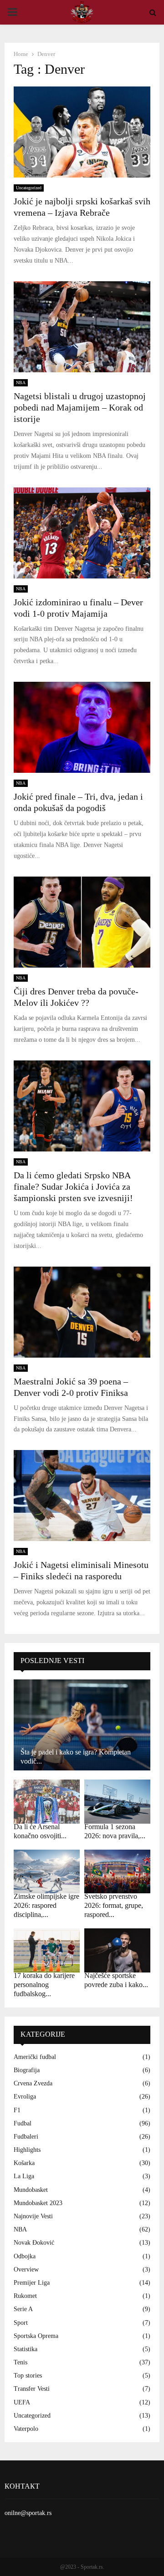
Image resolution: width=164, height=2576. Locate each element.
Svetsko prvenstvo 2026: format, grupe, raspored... (114, 1905)
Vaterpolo (26, 2429)
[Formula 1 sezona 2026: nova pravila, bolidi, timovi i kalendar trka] (117, 1802)
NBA (21, 383)
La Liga (24, 2176)
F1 (17, 2110)
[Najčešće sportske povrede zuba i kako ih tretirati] (117, 1950)
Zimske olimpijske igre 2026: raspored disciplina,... (46, 1905)
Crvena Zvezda (33, 2083)
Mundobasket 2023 (38, 2203)
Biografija (27, 2070)
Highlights (27, 2150)
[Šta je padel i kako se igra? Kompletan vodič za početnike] (82, 1725)
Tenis (20, 2362)
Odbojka (25, 2256)
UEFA (22, 2402)
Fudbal (23, 2123)
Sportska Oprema (36, 2336)
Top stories (28, 2376)
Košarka (24, 2163)
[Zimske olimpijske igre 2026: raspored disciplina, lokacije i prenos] (47, 1872)
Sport (21, 2323)
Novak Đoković (34, 2243)
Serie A (23, 2309)
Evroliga (25, 2097)
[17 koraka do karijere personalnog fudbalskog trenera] (47, 1950)
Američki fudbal (35, 2057)
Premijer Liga (32, 2283)
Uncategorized (29, 188)
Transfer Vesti (32, 2389)
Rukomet (25, 2296)
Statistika (26, 2349)
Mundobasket (31, 2190)
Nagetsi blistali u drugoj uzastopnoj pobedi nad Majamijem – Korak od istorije (80, 407)
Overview (26, 2269)
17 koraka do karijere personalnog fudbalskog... (44, 1985)
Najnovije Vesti (33, 2216)
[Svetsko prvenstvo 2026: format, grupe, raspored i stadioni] (117, 1872)
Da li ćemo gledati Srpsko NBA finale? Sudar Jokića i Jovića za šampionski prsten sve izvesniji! (73, 1187)
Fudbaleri (26, 2137)
